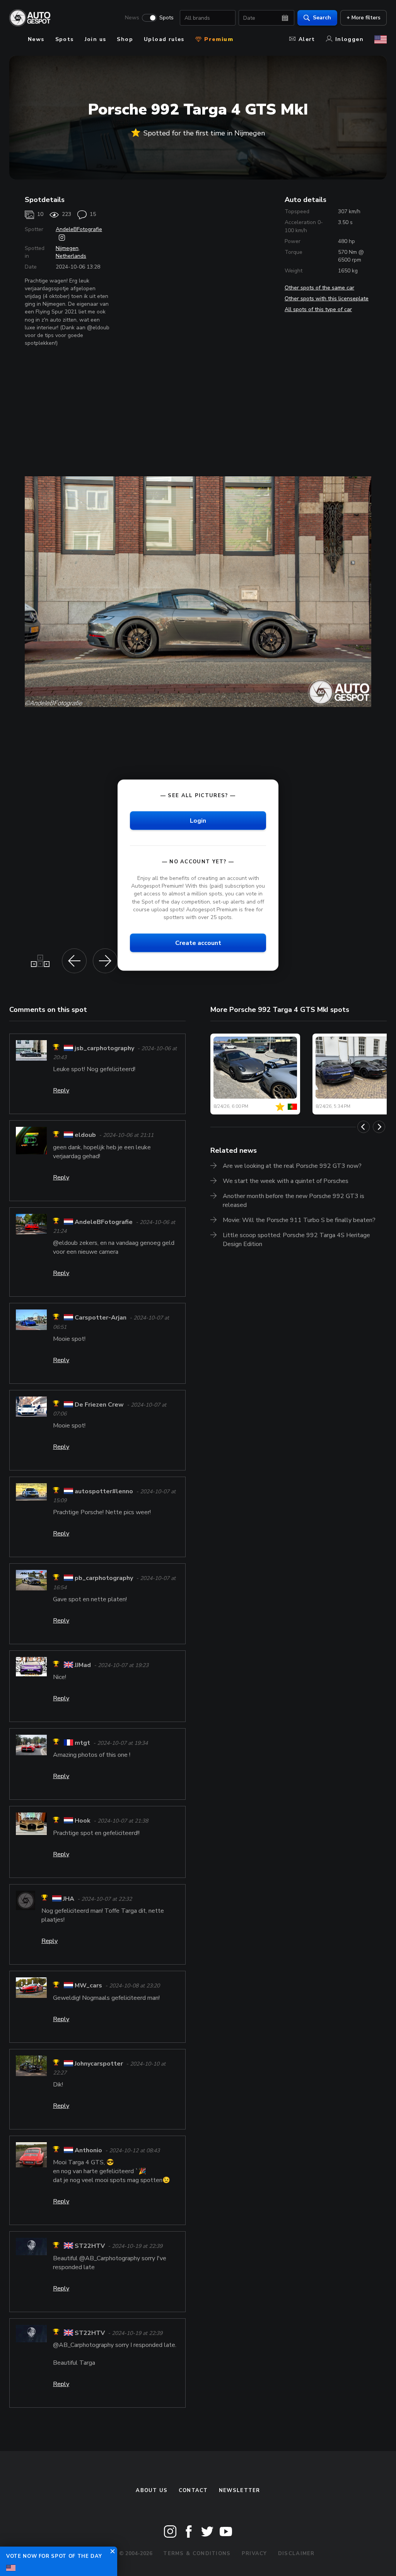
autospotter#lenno (104, 1491)
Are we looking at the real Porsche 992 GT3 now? (292, 1166)
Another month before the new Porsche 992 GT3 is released (294, 1201)
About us (152, 2490)
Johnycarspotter (99, 2064)
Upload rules (164, 39)
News (132, 18)
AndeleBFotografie (79, 229)
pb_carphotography (104, 1578)
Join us (96, 39)
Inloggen (349, 39)
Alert (307, 39)
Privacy (254, 2554)
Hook (83, 1821)
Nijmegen (67, 248)
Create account (198, 943)
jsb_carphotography (104, 1048)
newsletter (240, 2490)
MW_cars (88, 1986)
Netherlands (71, 256)
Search (322, 18)
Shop (125, 39)
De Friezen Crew (99, 1405)
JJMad (83, 1665)
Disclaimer (296, 2554)
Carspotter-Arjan (101, 1318)
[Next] (379, 1127)
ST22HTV (90, 2246)
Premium (218, 39)
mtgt (82, 1743)
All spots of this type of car (318, 309)
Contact (193, 2490)
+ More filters (364, 18)
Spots (166, 18)
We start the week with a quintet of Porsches (286, 1181)
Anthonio (88, 2150)
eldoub (85, 1135)
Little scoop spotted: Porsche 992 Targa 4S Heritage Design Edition (296, 1240)
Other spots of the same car (319, 288)
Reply (61, 1090)
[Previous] (364, 1127)
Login (198, 820)
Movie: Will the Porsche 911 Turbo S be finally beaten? (299, 1220)
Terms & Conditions (197, 2554)
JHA (69, 1899)
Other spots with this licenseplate (327, 299)
